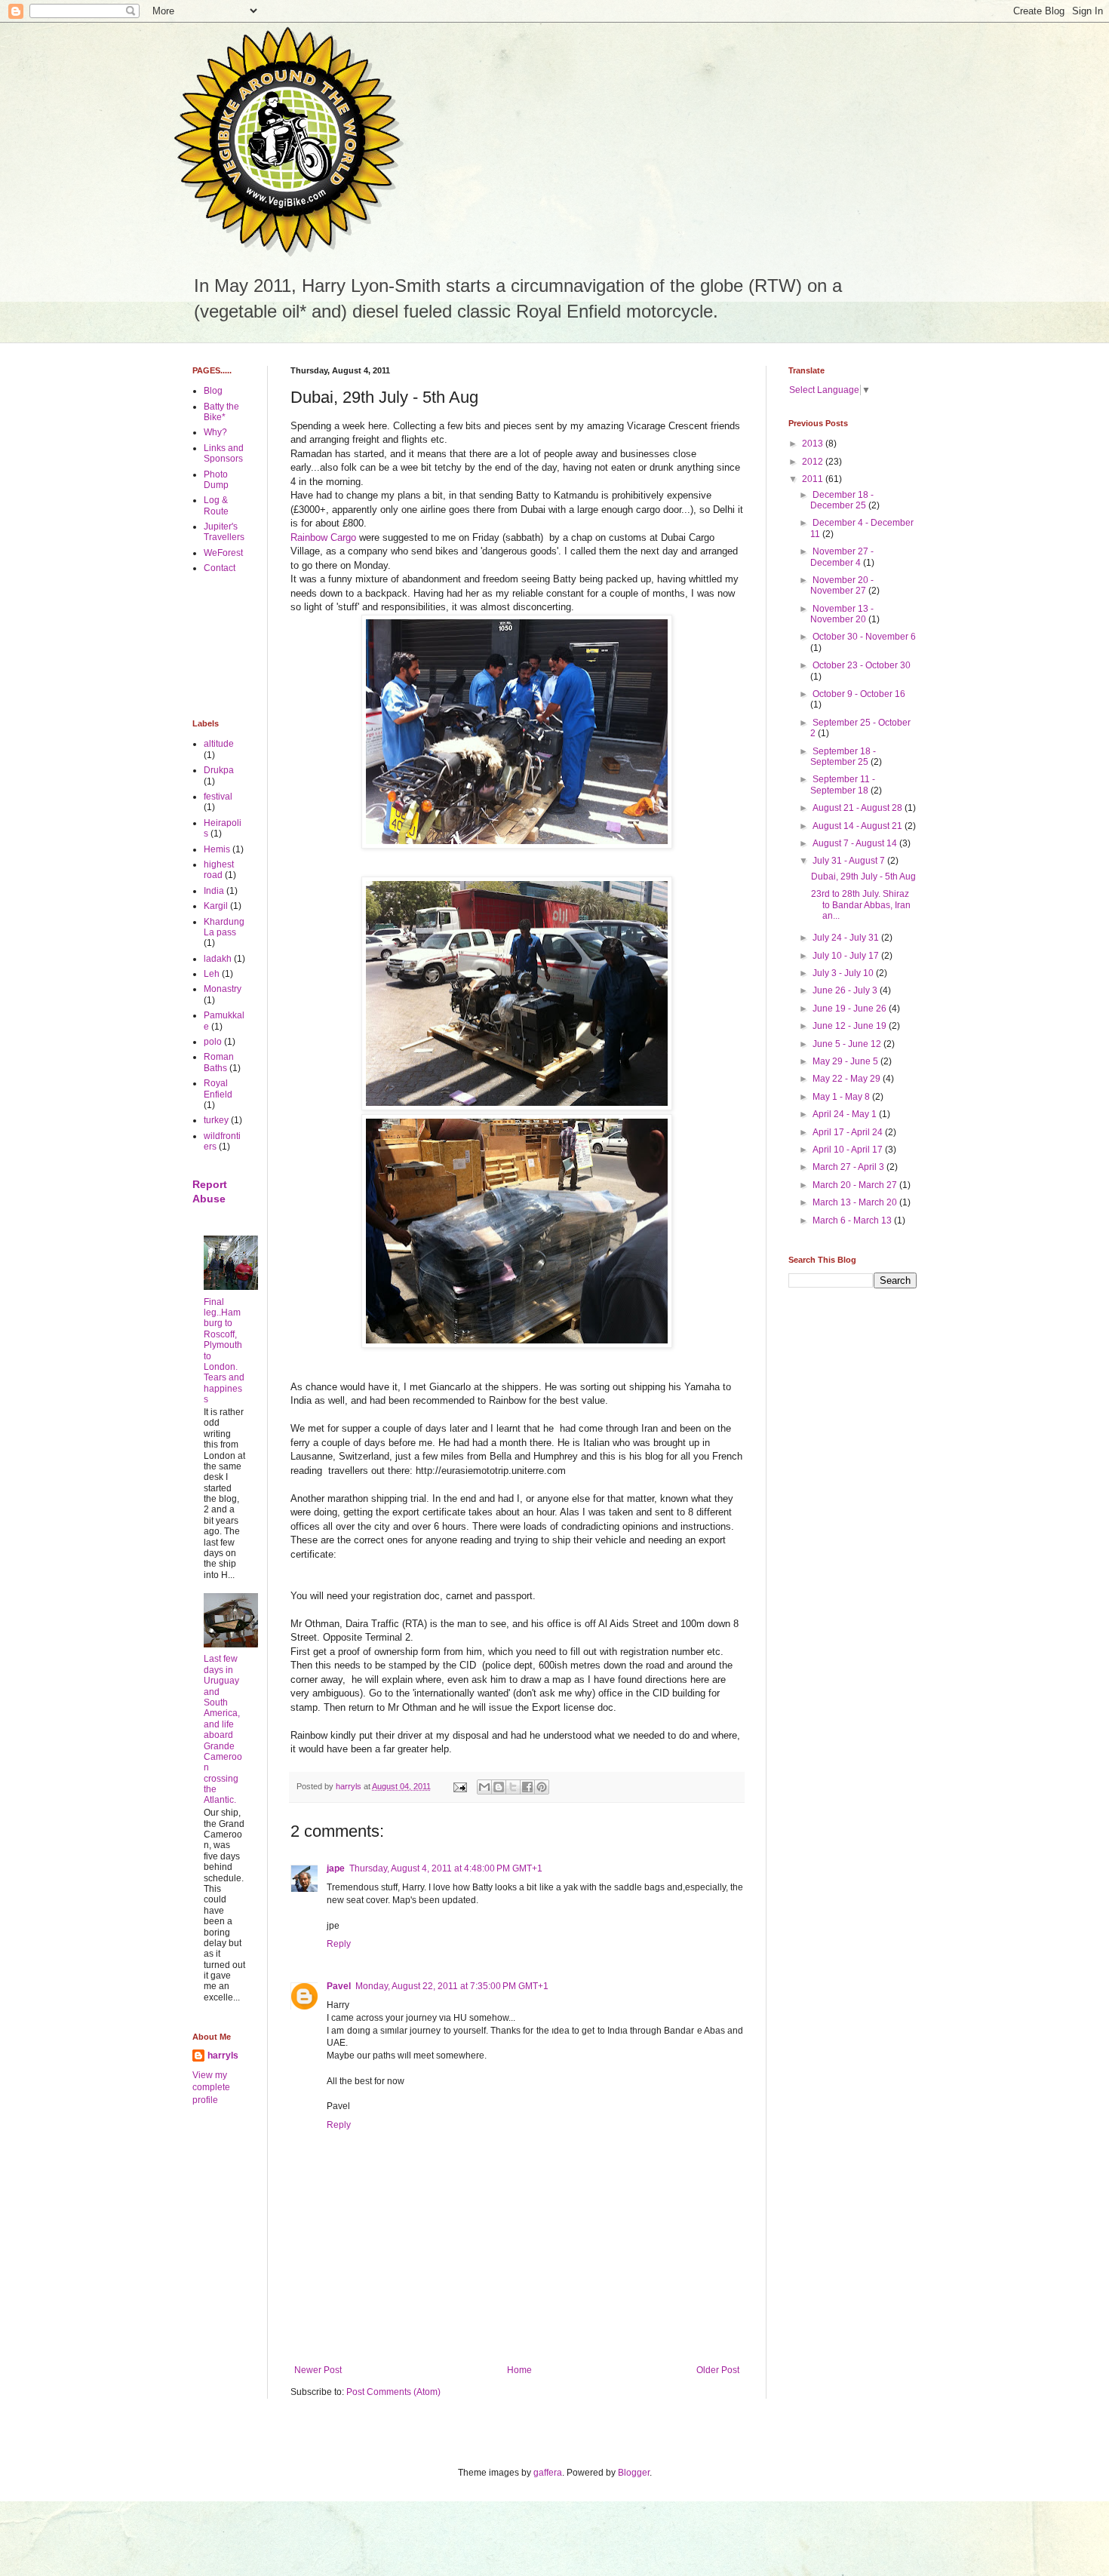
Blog (213, 391)
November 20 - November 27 (842, 585)
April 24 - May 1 (846, 1114)
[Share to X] (513, 1787)
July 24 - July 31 (847, 938)
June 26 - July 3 (846, 990)
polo (213, 1042)
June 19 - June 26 (851, 1009)
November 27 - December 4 (842, 557)
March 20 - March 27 (856, 1185)
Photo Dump (216, 480)
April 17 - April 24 (849, 1132)
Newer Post (318, 2370)
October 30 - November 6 (864, 637)
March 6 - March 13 (853, 1220)
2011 (814, 479)
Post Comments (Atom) (393, 2392)
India (214, 891)
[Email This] (484, 1787)
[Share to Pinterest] (542, 1787)
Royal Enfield (218, 1088)
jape (336, 1868)
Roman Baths (219, 1062)
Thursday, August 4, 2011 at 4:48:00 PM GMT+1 (446, 1868)
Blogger (634, 2473)
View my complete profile (211, 2088)
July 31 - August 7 (850, 861)
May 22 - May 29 (848, 1079)
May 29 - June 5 (846, 1061)
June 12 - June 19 (851, 1026)
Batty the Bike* (221, 412)
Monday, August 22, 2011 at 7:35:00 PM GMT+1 (452, 1986)
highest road (219, 870)
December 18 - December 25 (842, 500)
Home (519, 2370)
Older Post (718, 2370)
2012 (814, 462)
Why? (215, 432)
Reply (339, 1944)
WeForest (223, 553)
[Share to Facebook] (527, 1787)
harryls (223, 2056)
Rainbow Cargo (323, 537)
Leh (212, 974)
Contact (220, 568)
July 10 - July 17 (847, 956)
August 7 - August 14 (856, 843)
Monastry (223, 989)
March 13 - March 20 (856, 1202)
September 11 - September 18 (843, 784)
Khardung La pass (224, 927)
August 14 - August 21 (859, 826)
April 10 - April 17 (849, 1150)
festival (218, 797)
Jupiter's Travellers (224, 532)
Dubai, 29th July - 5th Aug (863, 877)
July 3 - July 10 (844, 973)
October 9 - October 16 (859, 694)
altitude (219, 744)
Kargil (216, 906)
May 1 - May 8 (842, 1097)
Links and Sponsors (224, 453)
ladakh (218, 959)
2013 (814, 444)
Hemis (217, 849)
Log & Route (216, 505)
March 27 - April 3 (849, 1167)
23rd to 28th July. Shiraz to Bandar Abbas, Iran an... (861, 905)
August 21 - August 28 (859, 808)
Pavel (339, 1986)
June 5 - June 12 (848, 1044)
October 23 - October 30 (862, 665)
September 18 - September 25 (843, 757)
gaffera (548, 2473)
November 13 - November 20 (842, 614)
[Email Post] (459, 1786)
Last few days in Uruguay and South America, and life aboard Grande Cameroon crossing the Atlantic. (223, 1729)
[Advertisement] (240, 646)
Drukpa (219, 770)
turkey (216, 1120)
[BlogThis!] (499, 1787)
